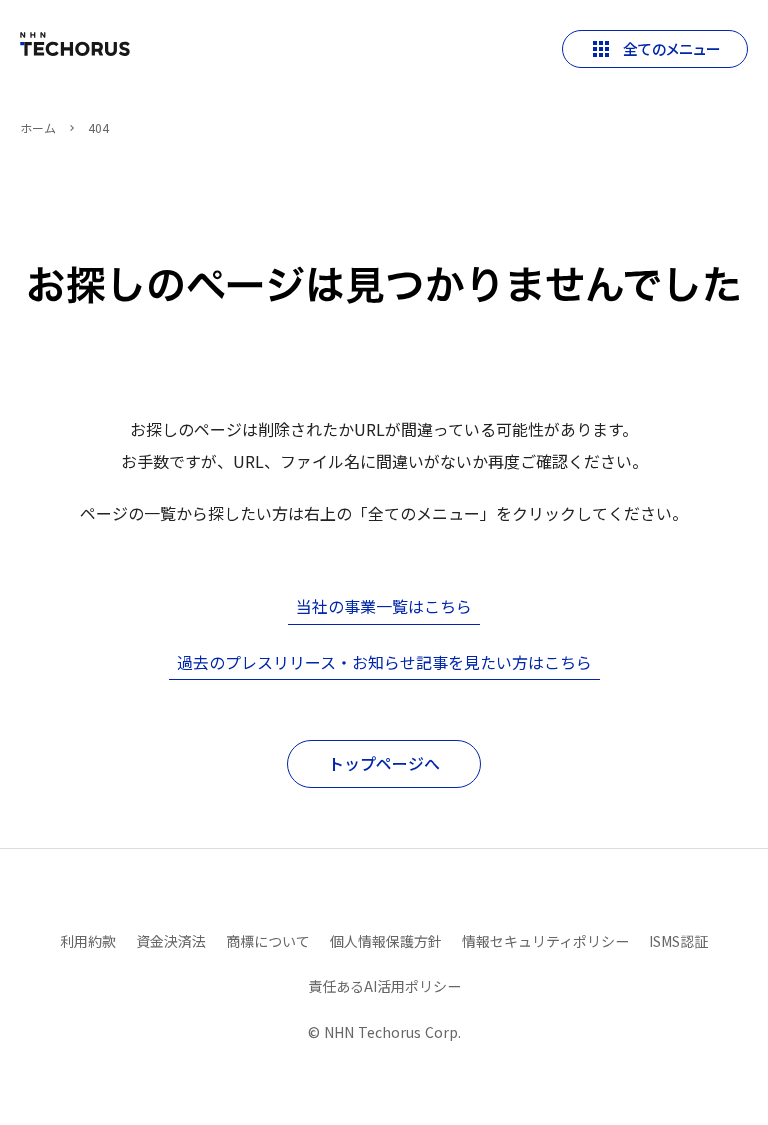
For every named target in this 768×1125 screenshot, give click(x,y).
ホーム (38, 128)
